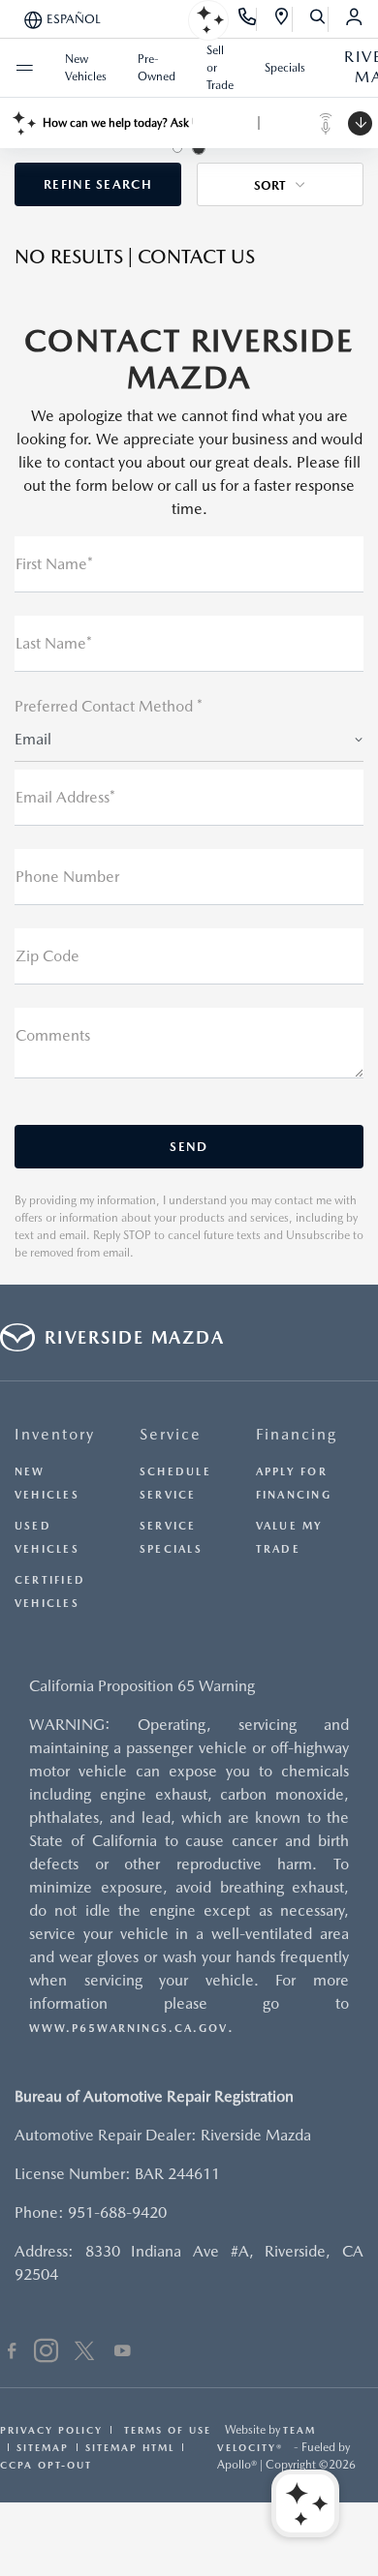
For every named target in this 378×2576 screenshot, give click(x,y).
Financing (297, 1434)
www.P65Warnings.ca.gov (128, 2029)
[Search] (318, 19)
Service (171, 1434)
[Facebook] (12, 2353)
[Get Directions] (283, 19)
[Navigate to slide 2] (199, 148)
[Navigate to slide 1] (177, 148)
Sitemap (43, 2447)
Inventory (55, 1434)
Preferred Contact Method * (109, 706)
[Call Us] (248, 19)
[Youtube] (123, 2353)
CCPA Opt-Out (46, 2465)
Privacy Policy (51, 2430)
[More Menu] (24, 68)
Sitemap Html (130, 2447)
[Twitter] (84, 2353)
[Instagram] (46, 2353)
